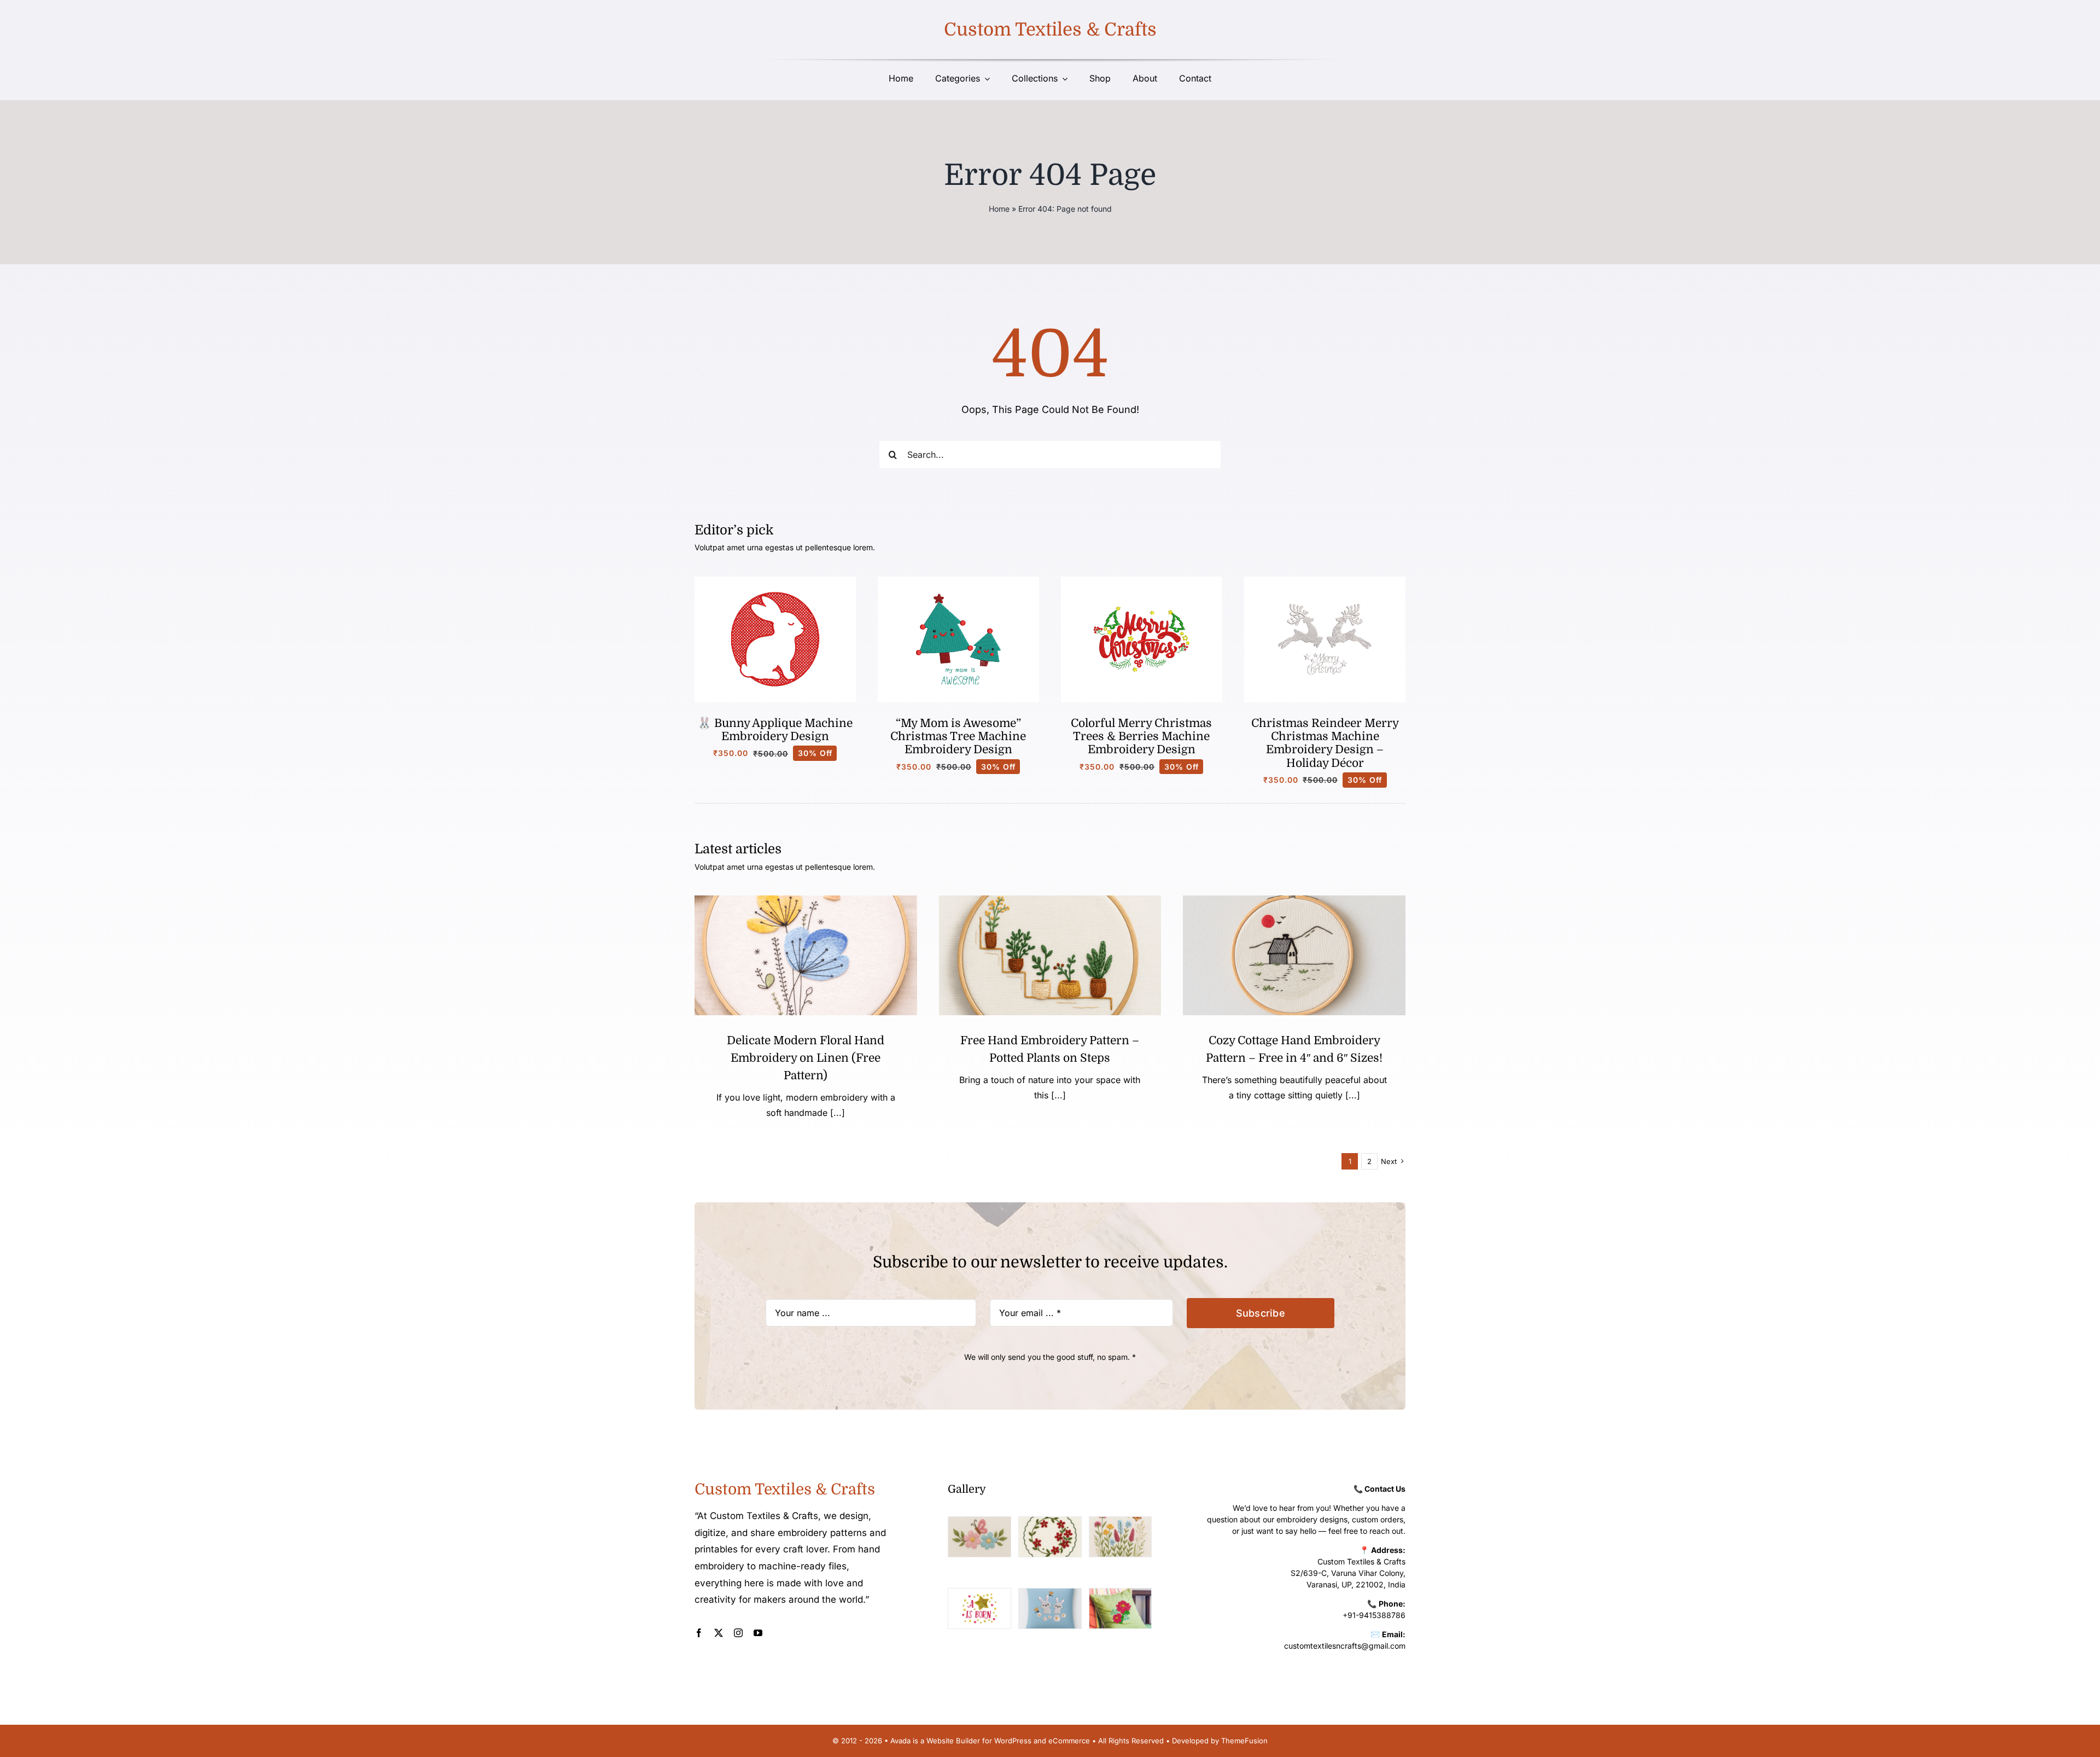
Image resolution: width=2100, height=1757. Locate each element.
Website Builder (953, 1741)
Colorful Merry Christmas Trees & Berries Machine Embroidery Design (1141, 737)
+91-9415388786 (1374, 1615)
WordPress (1013, 1741)
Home (999, 209)
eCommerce (1069, 1741)
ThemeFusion (1244, 1741)
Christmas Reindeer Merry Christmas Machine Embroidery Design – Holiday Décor (1325, 743)
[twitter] (719, 1633)
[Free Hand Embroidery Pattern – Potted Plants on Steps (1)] (1050, 900)
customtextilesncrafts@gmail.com (1345, 1646)
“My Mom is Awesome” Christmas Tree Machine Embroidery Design (958, 737)
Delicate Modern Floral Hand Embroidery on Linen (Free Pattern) (806, 1058)
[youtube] (758, 1633)
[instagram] (738, 1633)
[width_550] (1294, 900)
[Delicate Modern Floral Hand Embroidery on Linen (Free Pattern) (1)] (806, 900)
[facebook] (699, 1633)
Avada (900, 1741)
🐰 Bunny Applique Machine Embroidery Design (775, 730)
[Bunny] (775, 581)
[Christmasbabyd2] (958, 581)
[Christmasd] (1142, 581)
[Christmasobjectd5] (1325, 581)
